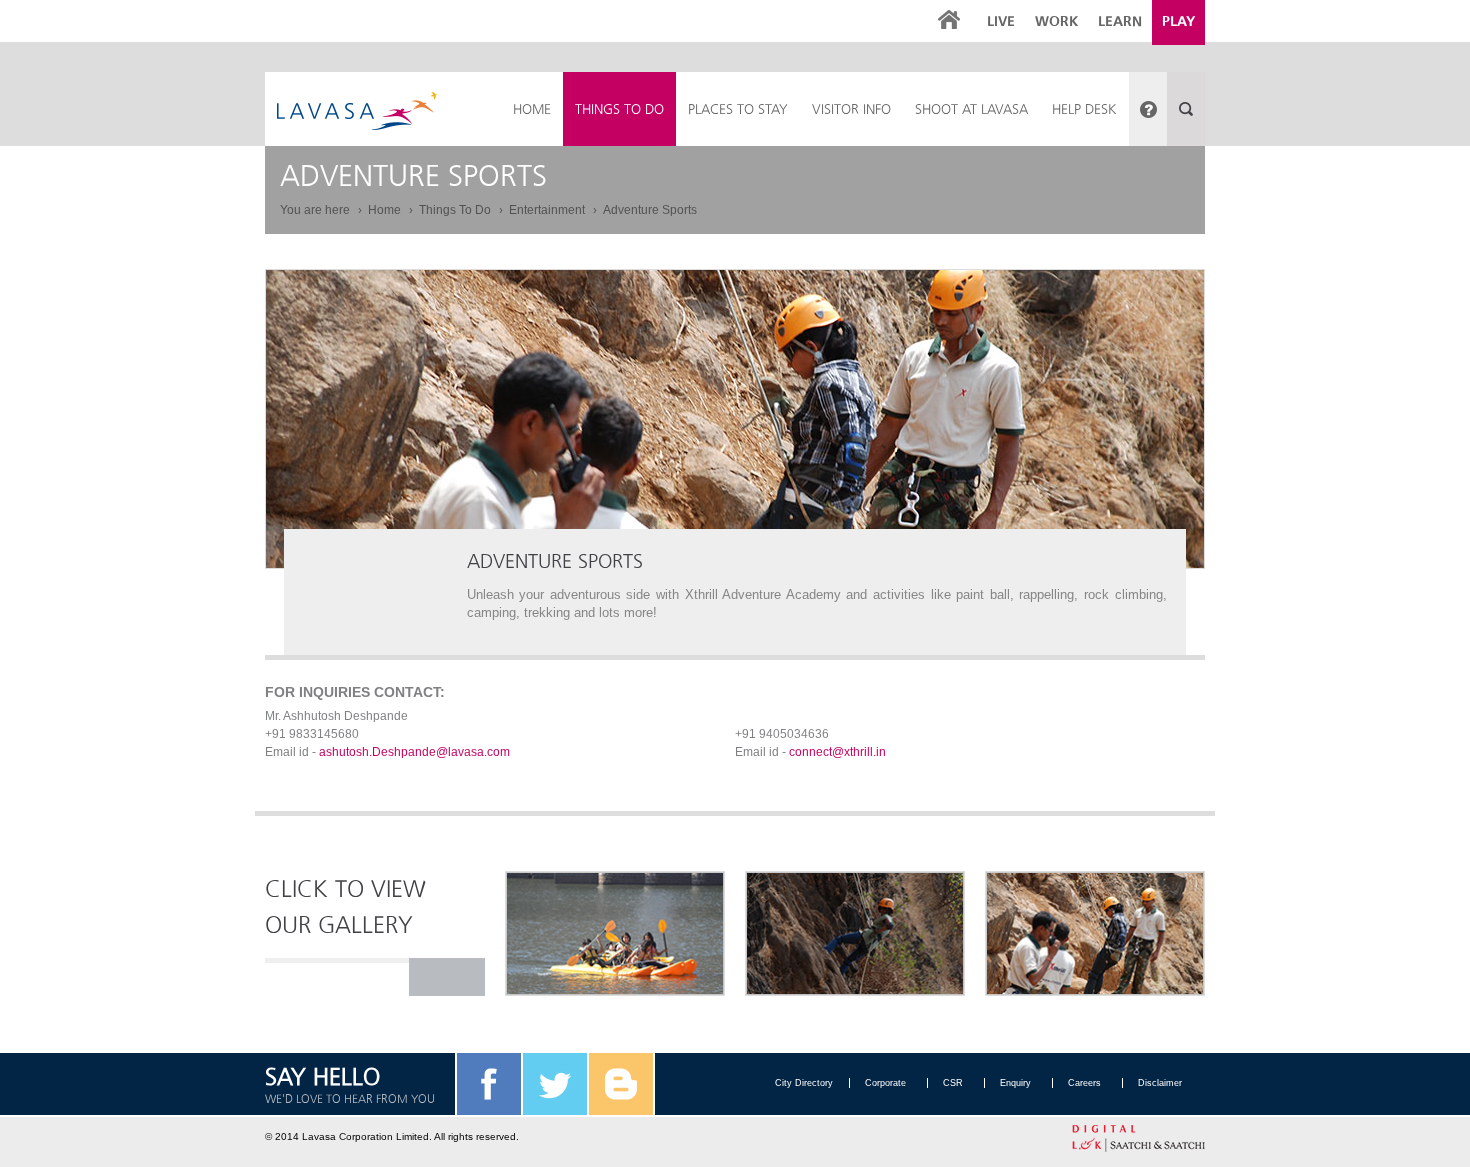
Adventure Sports (650, 210)
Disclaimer (1160, 1083)
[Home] (357, 111)
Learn (1120, 21)
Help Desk (1084, 109)
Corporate (885, 1083)
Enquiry (1015, 1083)
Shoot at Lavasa (971, 109)
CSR (953, 1083)
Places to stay (738, 109)
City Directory (804, 1083)
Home (386, 210)
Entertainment (548, 210)
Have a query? (1148, 109)
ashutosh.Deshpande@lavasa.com (414, 752)
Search (1186, 109)
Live (1001, 21)
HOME (532, 109)
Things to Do (619, 109)
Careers (1084, 1083)
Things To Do (456, 210)
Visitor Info (851, 109)
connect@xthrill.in (837, 752)
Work (1056, 21)
